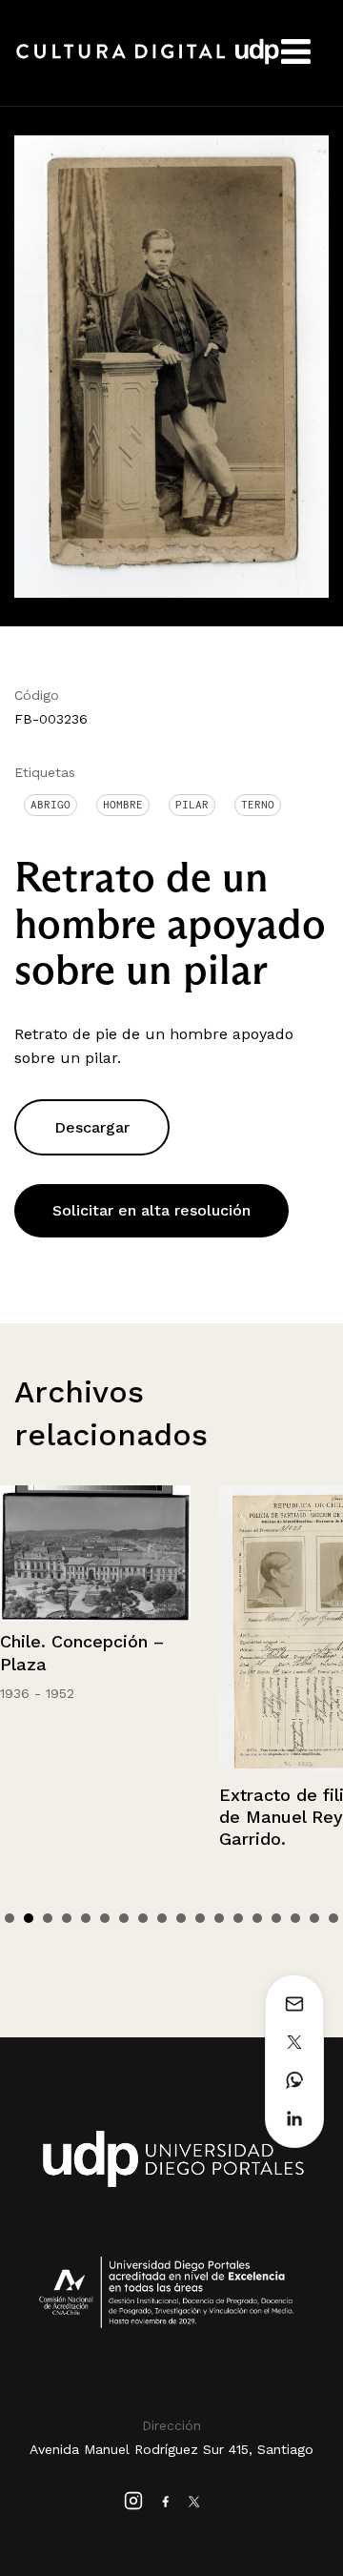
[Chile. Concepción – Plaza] (95, 1554)
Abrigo (50, 805)
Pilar (192, 805)
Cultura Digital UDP (148, 62)
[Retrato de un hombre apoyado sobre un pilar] (171, 365)
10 (181, 1918)
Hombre (123, 805)
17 (314, 1918)
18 (333, 1918)
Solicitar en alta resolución (151, 1210)
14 (257, 1918)
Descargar (92, 1127)
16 (295, 1918)
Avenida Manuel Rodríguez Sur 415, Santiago (171, 2449)
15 (276, 1918)
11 (200, 1918)
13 (238, 1918)
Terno (258, 805)
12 (219, 1918)
